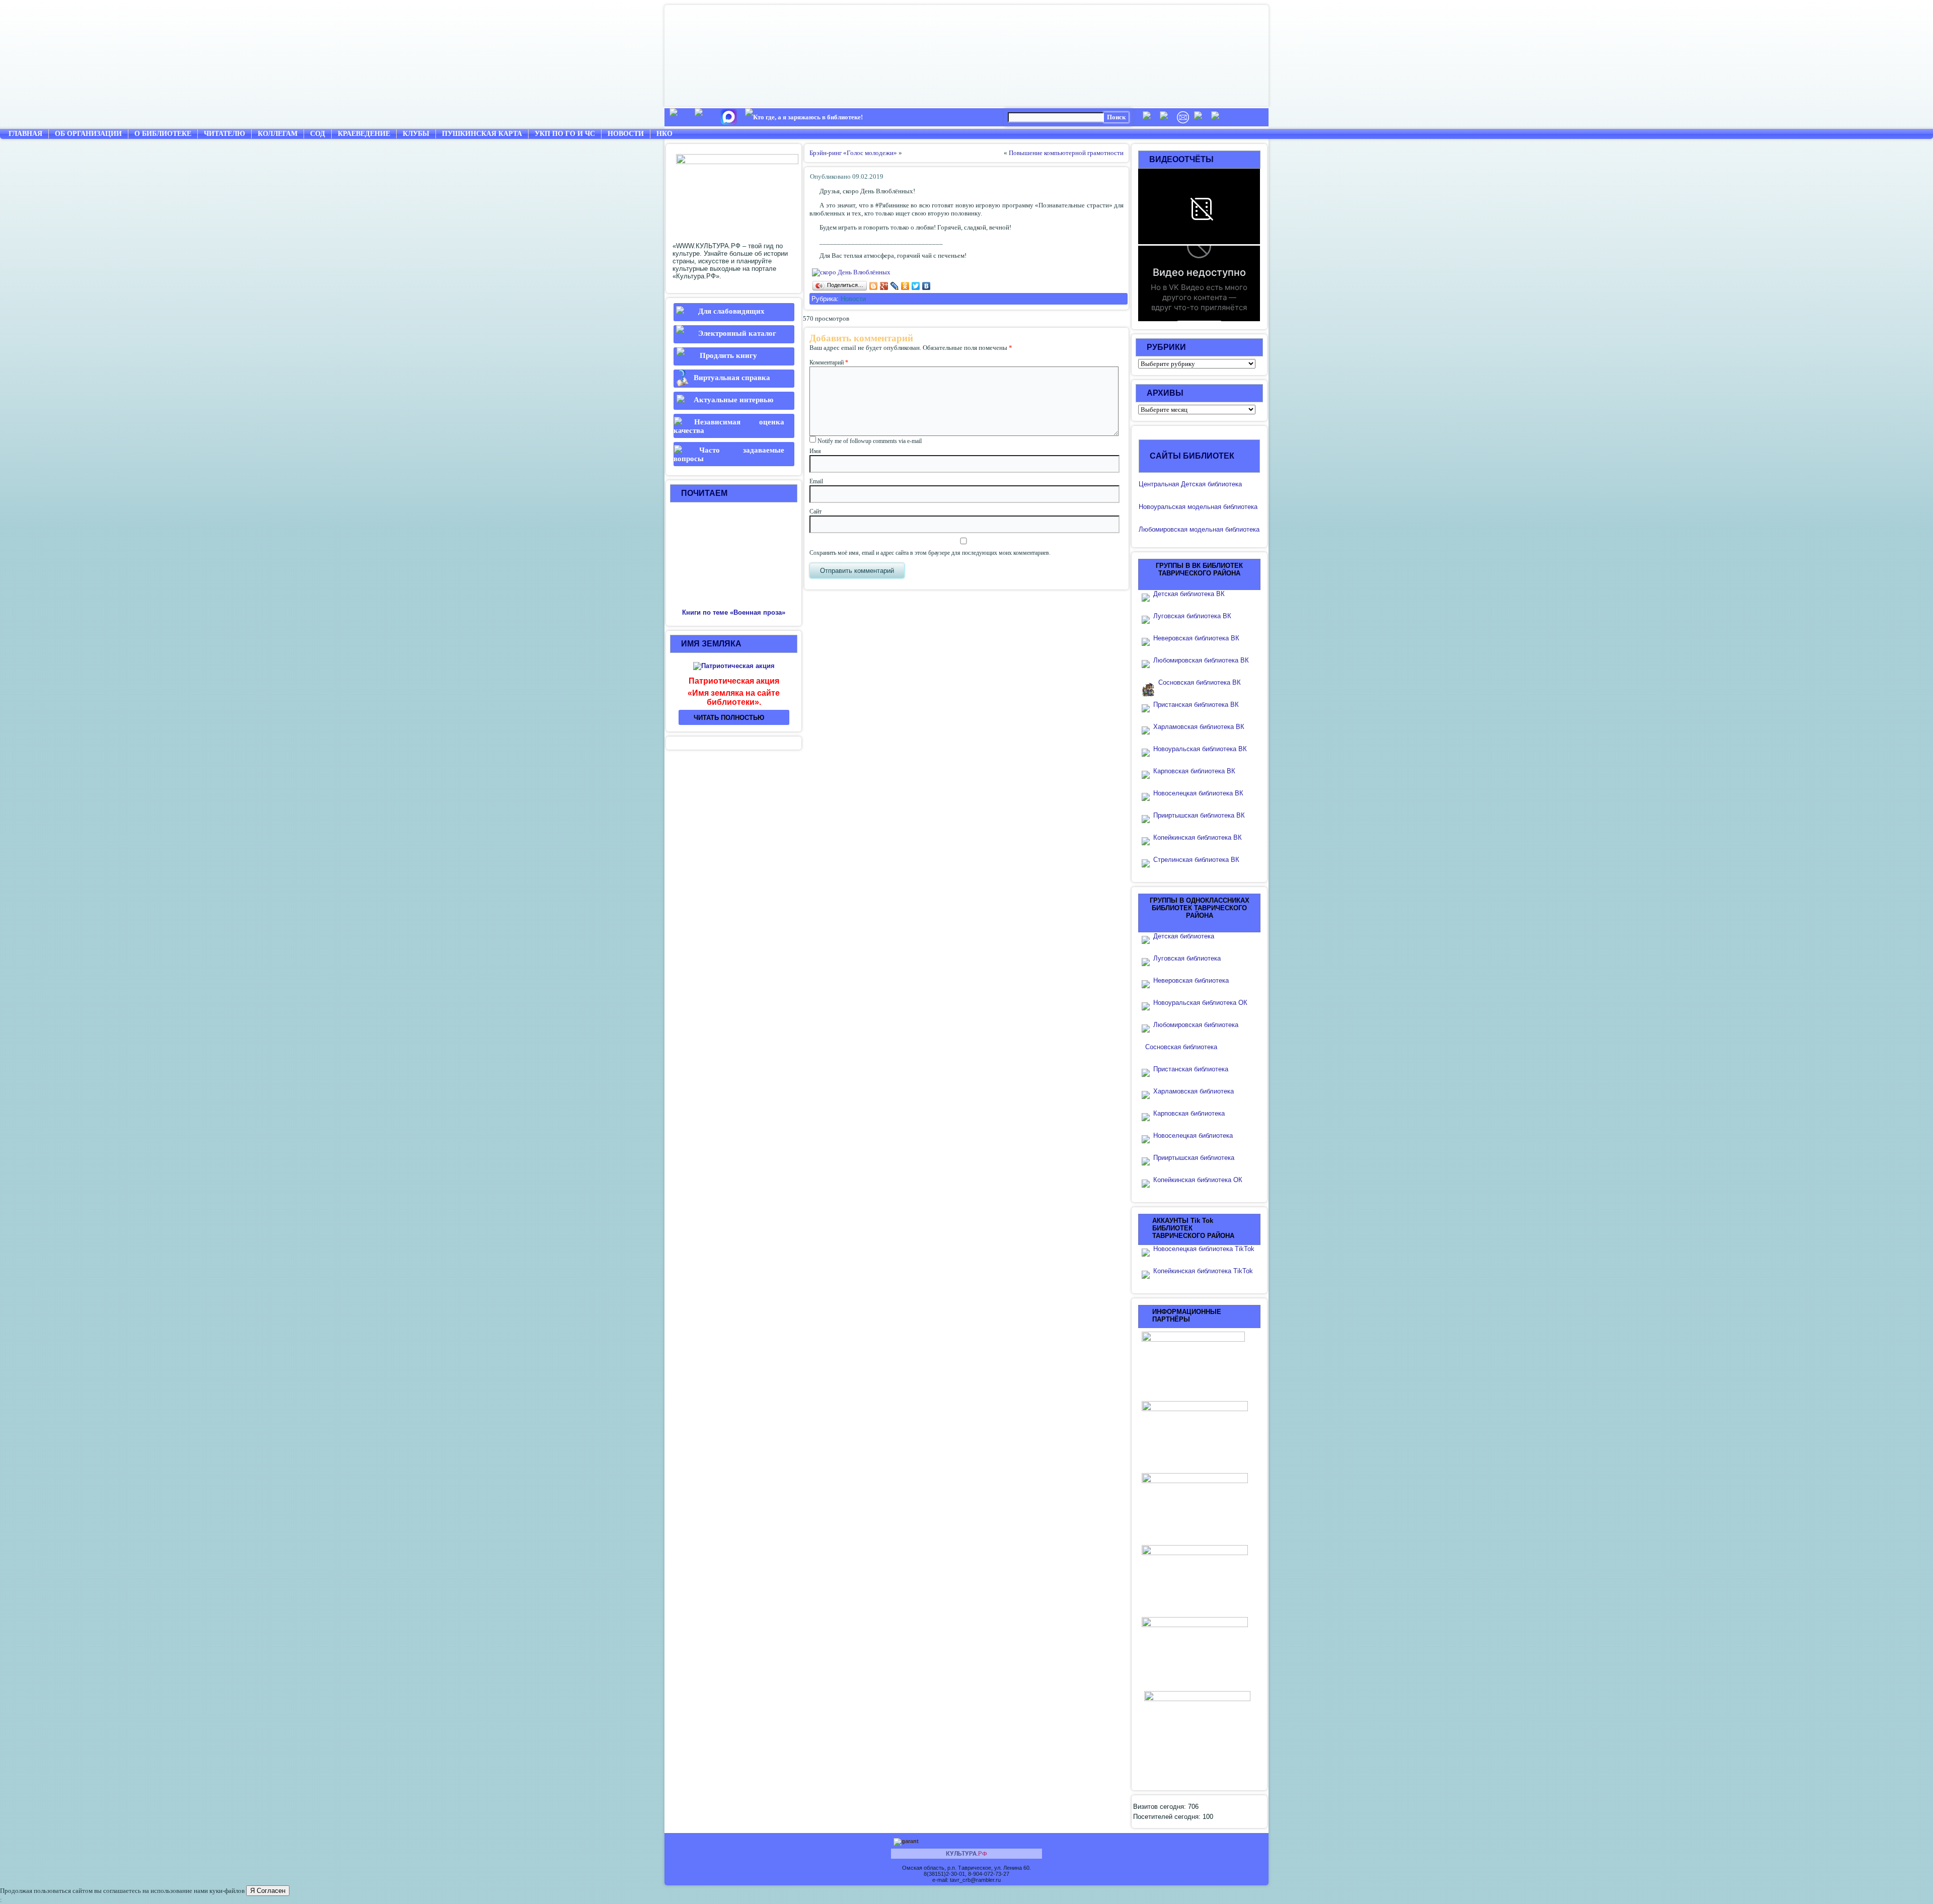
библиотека (1239, 507)
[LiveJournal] (895, 286)
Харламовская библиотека (1194, 1091)
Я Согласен (268, 1891)
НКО (664, 134)
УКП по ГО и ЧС (565, 134)
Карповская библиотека (1189, 1113)
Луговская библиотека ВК (1192, 616)
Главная (25, 134)
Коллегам (278, 134)
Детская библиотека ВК (1189, 594)
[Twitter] (916, 286)
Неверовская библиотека (1191, 980)
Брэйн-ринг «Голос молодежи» (853, 153)
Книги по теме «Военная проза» (734, 612)
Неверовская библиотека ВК (1196, 638)
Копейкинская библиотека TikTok (1203, 1271)
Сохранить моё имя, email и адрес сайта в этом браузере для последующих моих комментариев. (930, 553)
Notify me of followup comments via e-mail (870, 441)
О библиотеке (163, 134)
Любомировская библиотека (1196, 1025)
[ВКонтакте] (926, 286)
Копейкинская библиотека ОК (1198, 1180)
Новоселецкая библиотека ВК (1198, 793)
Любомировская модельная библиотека (1199, 529)
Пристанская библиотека (1191, 1069)
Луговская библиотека (1187, 958)
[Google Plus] (884, 286)
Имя (815, 451)
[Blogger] (874, 286)
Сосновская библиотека (1181, 1047)
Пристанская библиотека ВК (1196, 705)
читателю (225, 134)
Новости (626, 134)
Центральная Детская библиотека (1190, 484)
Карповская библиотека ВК (1194, 771)
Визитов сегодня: (1161, 1807)
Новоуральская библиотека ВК (1200, 749)
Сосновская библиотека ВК (1200, 682)
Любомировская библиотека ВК (1201, 660)
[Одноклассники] (905, 286)
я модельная (1202, 507)
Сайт (815, 511)
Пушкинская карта (482, 134)
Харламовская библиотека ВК (1199, 727)
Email (816, 481)
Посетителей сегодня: (1168, 1817)
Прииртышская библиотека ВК (1199, 815)
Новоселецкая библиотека (1193, 1136)
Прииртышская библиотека (1194, 1158)
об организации (88, 134)
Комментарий (829, 362)
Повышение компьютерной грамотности (1066, 153)
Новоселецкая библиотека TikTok (1204, 1249)
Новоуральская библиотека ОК (1200, 1003)
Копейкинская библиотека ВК (1201, 837)
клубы (416, 134)
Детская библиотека (1184, 936)
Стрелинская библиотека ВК (1199, 860)
